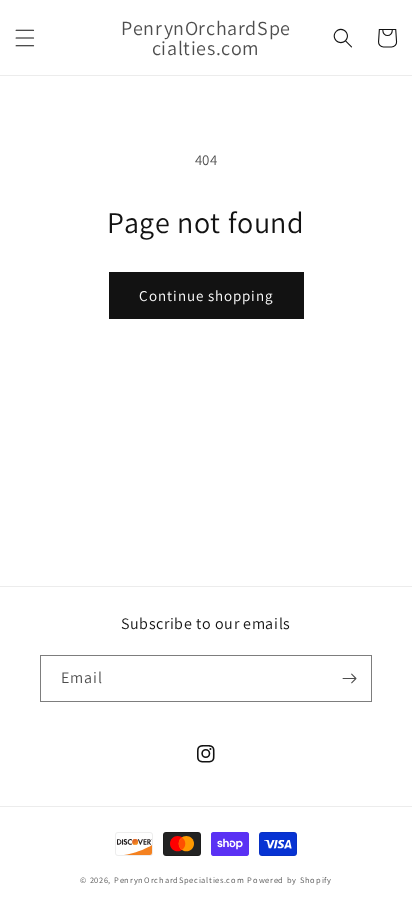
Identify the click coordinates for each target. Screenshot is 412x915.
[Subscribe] (349, 678)
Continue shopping (206, 295)
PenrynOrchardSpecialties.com (179, 879)
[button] (25, 38)
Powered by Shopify (289, 879)
